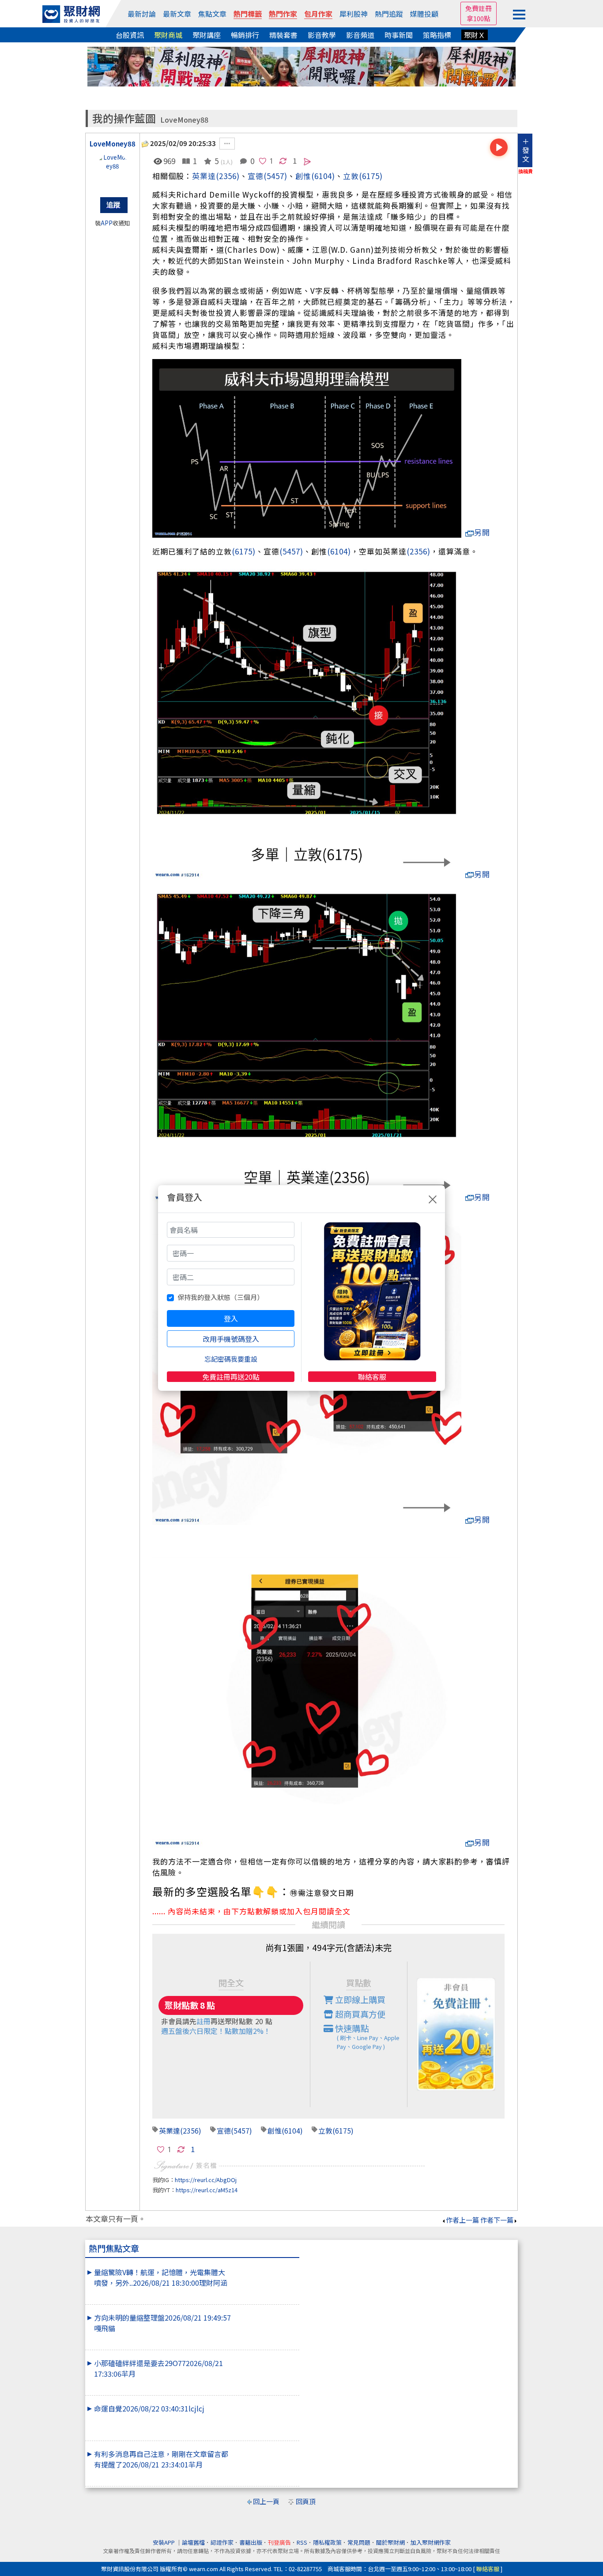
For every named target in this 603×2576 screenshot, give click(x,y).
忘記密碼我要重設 (231, 1359)
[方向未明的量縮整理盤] (264, 2312)
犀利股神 (354, 14)
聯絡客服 (372, 1377)
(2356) (228, 176)
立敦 (351, 176)
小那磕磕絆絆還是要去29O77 (158, 2368)
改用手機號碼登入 (231, 1339)
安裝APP (164, 2542)
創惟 (275, 2130)
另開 (482, 532)
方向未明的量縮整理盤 (162, 2323)
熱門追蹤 (389, 14)
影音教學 (322, 35)
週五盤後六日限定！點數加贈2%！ (216, 2031)
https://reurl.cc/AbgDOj (206, 2180)
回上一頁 (266, 2501)
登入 (231, 1318)
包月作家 (318, 14)
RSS (302, 2542)
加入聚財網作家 (431, 2542)
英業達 (204, 176)
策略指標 (437, 35)
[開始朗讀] (499, 147)
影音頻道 (360, 35)
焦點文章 (212, 14)
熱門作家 (283, 14)
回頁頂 (306, 2501)
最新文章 (177, 14)
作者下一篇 (497, 2220)
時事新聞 (399, 35)
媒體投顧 (424, 14)
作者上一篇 (462, 2220)
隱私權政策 (327, 2542)
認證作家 (222, 2542)
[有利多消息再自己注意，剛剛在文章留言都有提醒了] (264, 2449)
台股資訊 (130, 35)
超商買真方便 (359, 2014)
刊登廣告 (279, 2542)
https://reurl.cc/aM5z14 (207, 2190)
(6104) (323, 176)
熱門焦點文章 (114, 2248)
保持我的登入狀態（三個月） (220, 1297)
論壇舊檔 (193, 2542)
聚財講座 (207, 35)
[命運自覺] (264, 2403)
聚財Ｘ (475, 35)
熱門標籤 (248, 14)
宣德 (256, 176)
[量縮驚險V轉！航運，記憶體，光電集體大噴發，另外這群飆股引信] (264, 2267)
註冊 (204, 2021)
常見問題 (359, 2542)
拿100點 (479, 18)
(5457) (275, 176)
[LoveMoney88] (113, 171)
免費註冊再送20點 (231, 1377)
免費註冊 (479, 8)
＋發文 (526, 150)
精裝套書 (283, 35)
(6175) (371, 176)
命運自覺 (149, 2408)
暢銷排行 (245, 35)
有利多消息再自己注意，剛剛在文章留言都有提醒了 (161, 2459)
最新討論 (142, 14)
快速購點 (366, 2036)
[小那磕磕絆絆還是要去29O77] (264, 2358)
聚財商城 (168, 35)
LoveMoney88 (184, 120)
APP (107, 223)
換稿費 (526, 171)
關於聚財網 (390, 2542)
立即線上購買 (359, 1999)
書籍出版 (251, 2542)
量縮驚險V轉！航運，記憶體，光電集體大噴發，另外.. (161, 2277)
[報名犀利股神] (301, 66)
